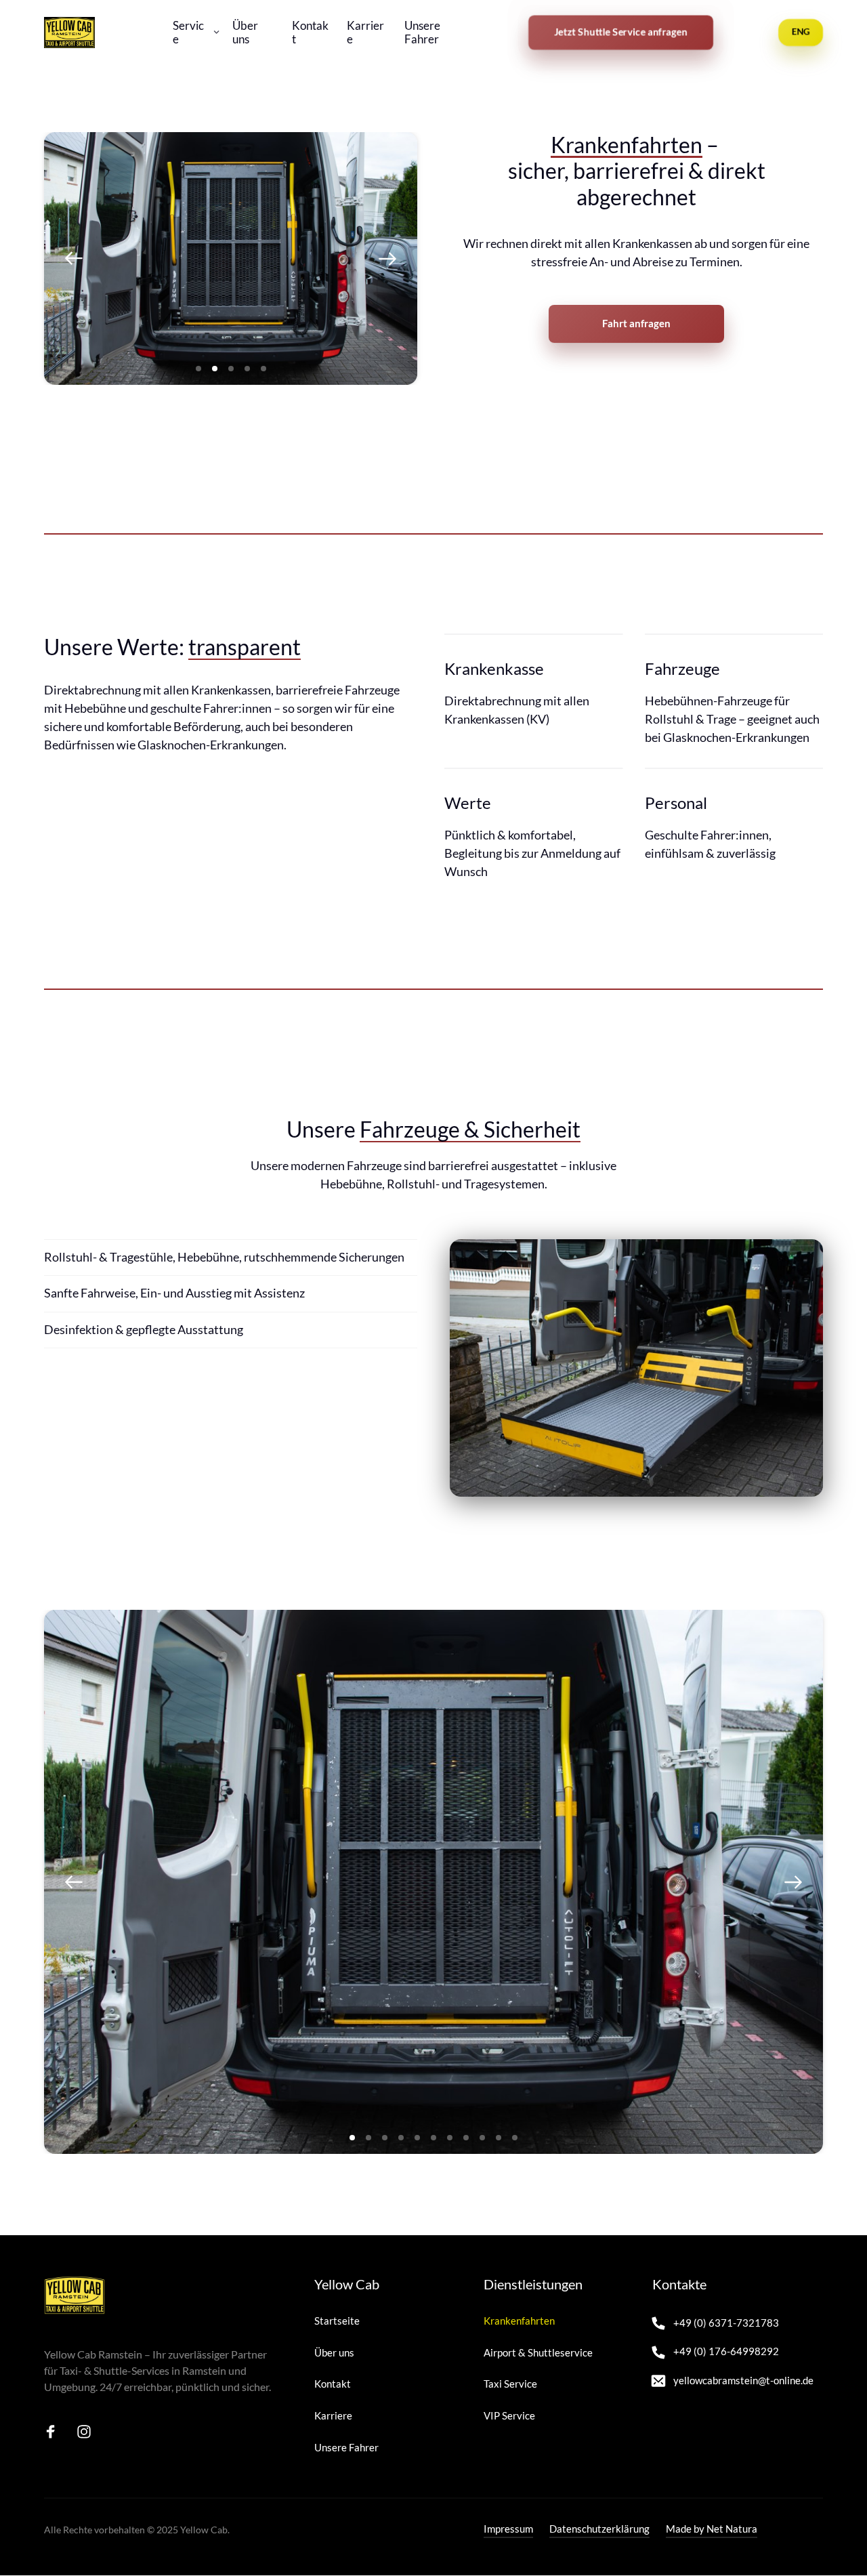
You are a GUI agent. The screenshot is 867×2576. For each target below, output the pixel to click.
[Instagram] (89, 2432)
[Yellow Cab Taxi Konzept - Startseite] (69, 33)
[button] (387, 258)
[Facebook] (56, 2432)
